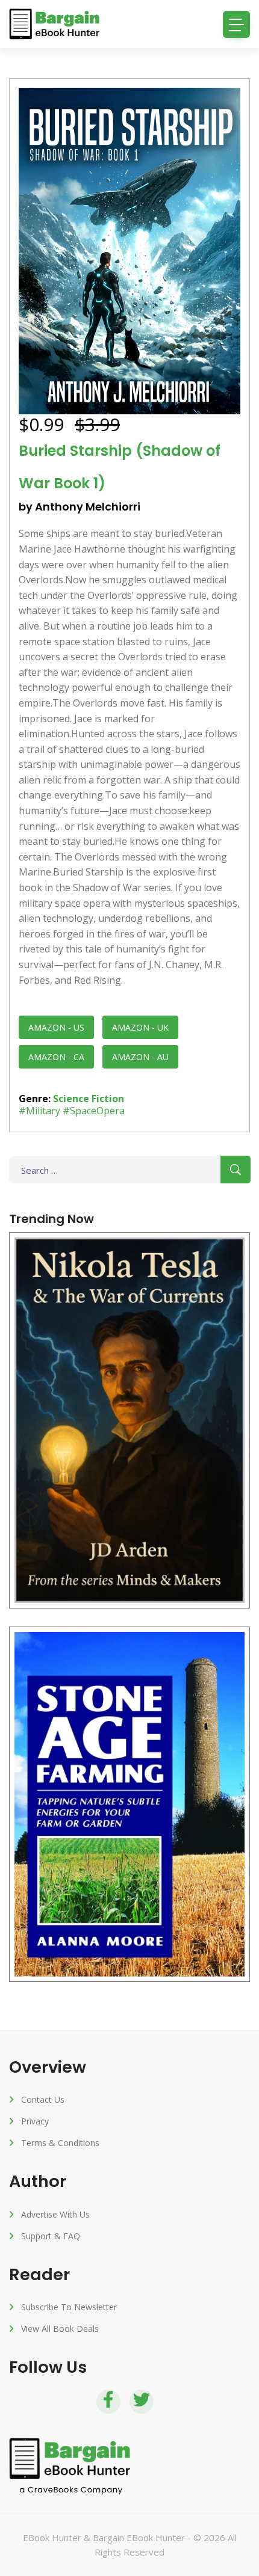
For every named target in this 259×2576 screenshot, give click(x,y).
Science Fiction (89, 1099)
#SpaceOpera (94, 1111)
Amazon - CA (56, 1057)
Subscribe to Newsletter (69, 2307)
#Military (39, 1111)
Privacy (35, 2121)
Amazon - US (56, 1027)
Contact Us (43, 2099)
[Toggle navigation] (236, 24)
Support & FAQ (51, 2236)
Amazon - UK (140, 1027)
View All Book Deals (60, 2329)
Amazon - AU (140, 1057)
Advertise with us (55, 2214)
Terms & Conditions (60, 2143)
